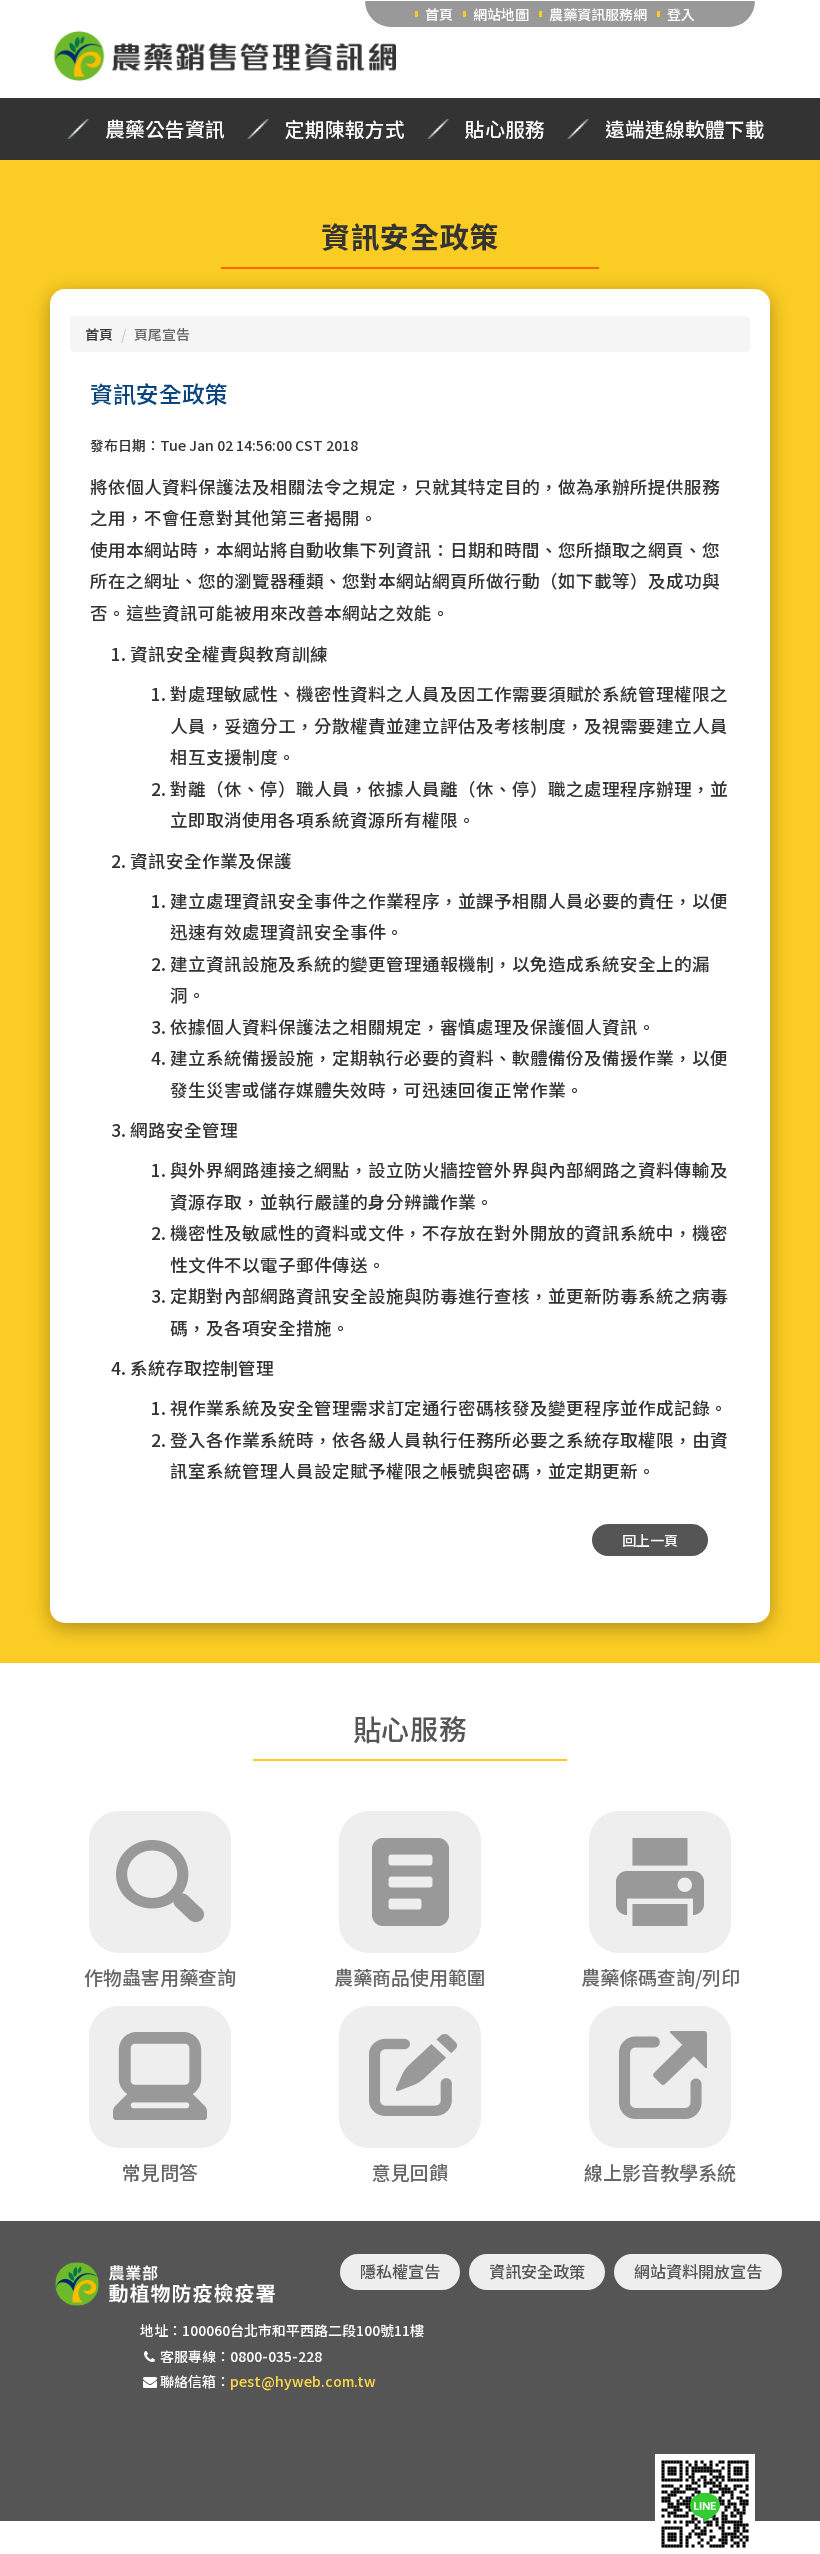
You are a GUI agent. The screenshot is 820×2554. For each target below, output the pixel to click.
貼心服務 (505, 129)
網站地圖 (501, 14)
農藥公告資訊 (165, 129)
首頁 (439, 14)
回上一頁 (650, 1540)
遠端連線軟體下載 (685, 129)
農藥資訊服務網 (598, 14)
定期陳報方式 (345, 129)
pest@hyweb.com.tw (303, 2381)
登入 (681, 14)
